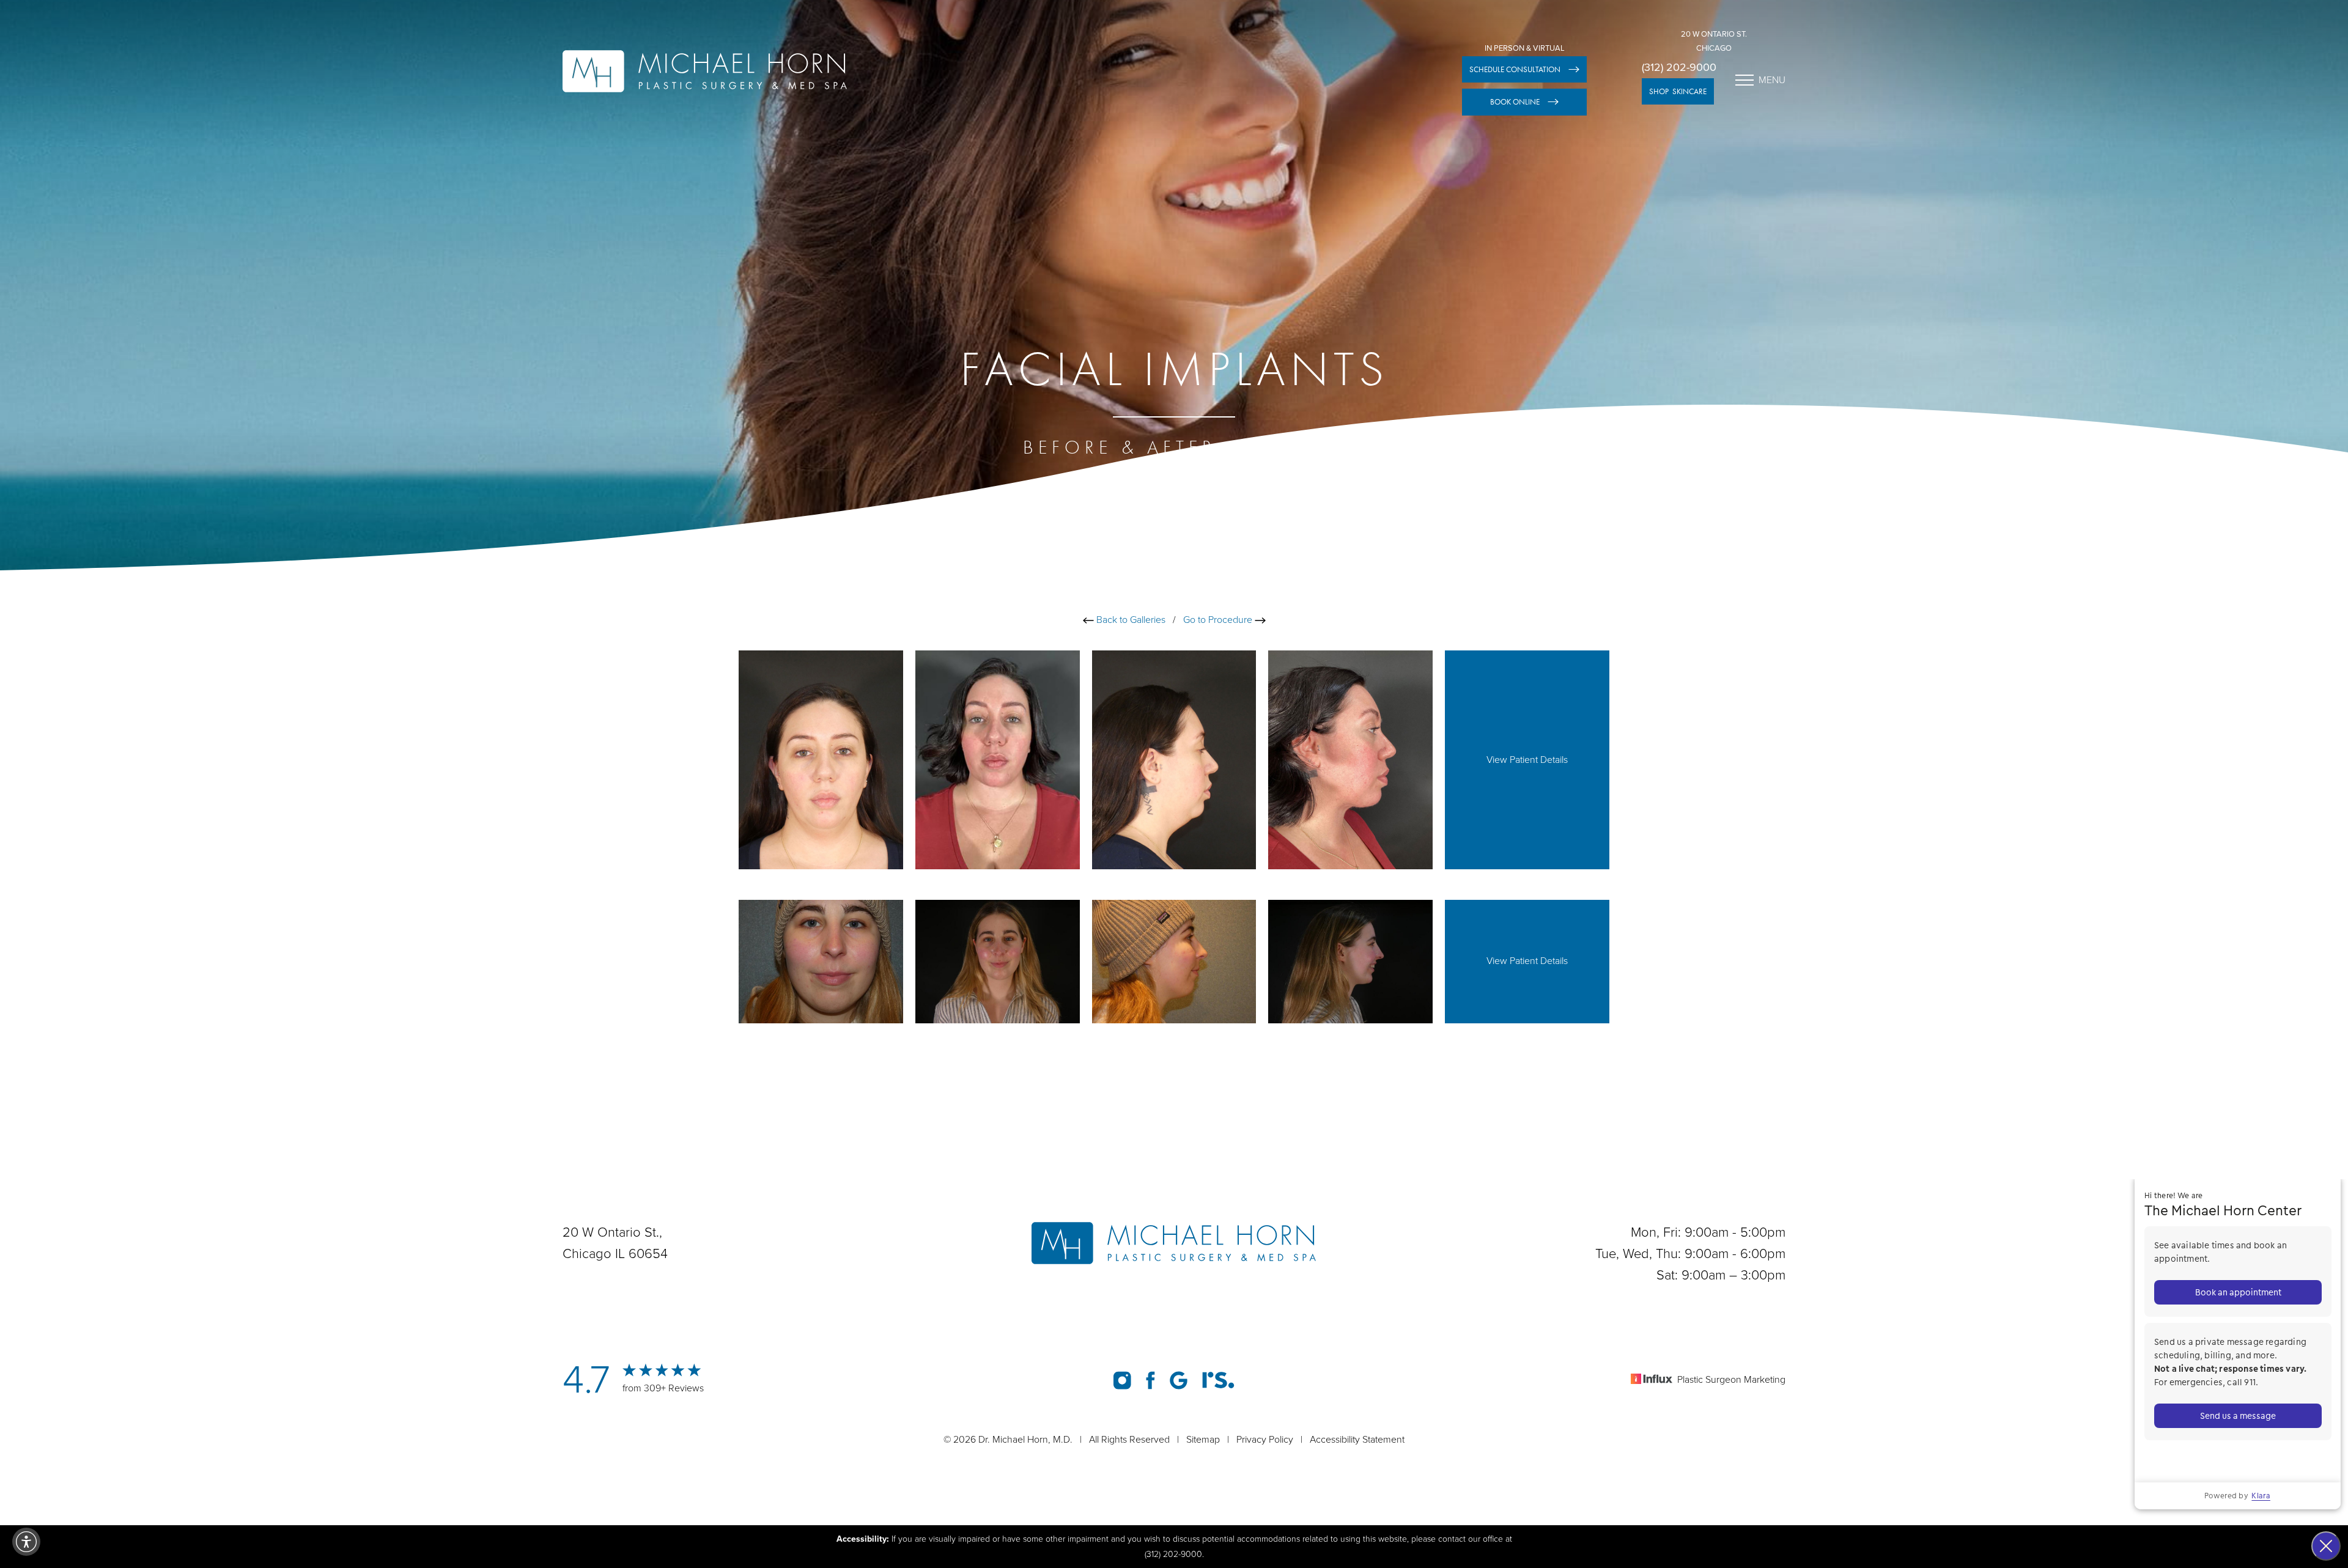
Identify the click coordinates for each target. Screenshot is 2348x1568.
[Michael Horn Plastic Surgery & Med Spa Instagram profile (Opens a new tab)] (1122, 1380)
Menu (1772, 80)
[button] (26, 1542)
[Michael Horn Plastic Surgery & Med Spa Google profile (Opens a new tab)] (1179, 1380)
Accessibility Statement (1357, 1440)
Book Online (1515, 102)
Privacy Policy (1265, 1440)
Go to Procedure (1219, 620)
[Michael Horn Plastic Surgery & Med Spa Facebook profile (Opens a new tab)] (1150, 1380)
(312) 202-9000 (1679, 67)
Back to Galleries (1130, 620)
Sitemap (1203, 1440)
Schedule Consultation (1515, 69)
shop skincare (1678, 91)
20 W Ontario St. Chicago (1714, 41)
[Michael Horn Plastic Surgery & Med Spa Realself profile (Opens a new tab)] (1218, 1380)
